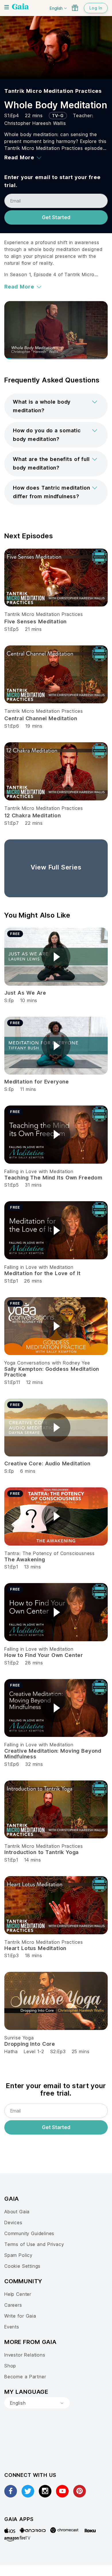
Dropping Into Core (30, 2044)
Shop (10, 2366)
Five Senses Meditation (35, 622)
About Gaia (17, 2212)
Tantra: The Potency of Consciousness (50, 1553)
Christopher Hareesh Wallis (35, 123)
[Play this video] (56, 957)
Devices (13, 2222)
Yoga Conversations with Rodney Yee (47, 1363)
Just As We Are (25, 993)
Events (12, 2327)
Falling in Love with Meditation (39, 1171)
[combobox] (37, 2403)
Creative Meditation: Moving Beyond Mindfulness (53, 1754)
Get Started (56, 217)
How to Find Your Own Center (44, 1655)
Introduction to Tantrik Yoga (41, 1852)
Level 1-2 (34, 2051)
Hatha (11, 2051)
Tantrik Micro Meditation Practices (53, 91)
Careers (13, 2305)
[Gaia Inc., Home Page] (20, 7)
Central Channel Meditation (41, 718)
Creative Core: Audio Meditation (47, 1463)
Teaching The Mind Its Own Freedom (53, 1178)
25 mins (81, 2051)
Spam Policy (18, 2255)
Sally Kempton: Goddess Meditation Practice (52, 1372)
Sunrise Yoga (19, 2038)
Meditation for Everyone (37, 1082)
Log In (96, 8)
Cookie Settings (22, 2266)
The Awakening (25, 1559)
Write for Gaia (20, 2316)
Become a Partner (25, 2377)
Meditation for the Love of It (43, 1273)
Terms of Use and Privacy (34, 2244)
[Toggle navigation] (7, 7)
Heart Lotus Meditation (35, 1948)
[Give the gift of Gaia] (75, 8)
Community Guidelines (29, 2233)
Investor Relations (25, 2355)
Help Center (18, 2294)
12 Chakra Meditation (33, 815)
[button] (56, 406)
